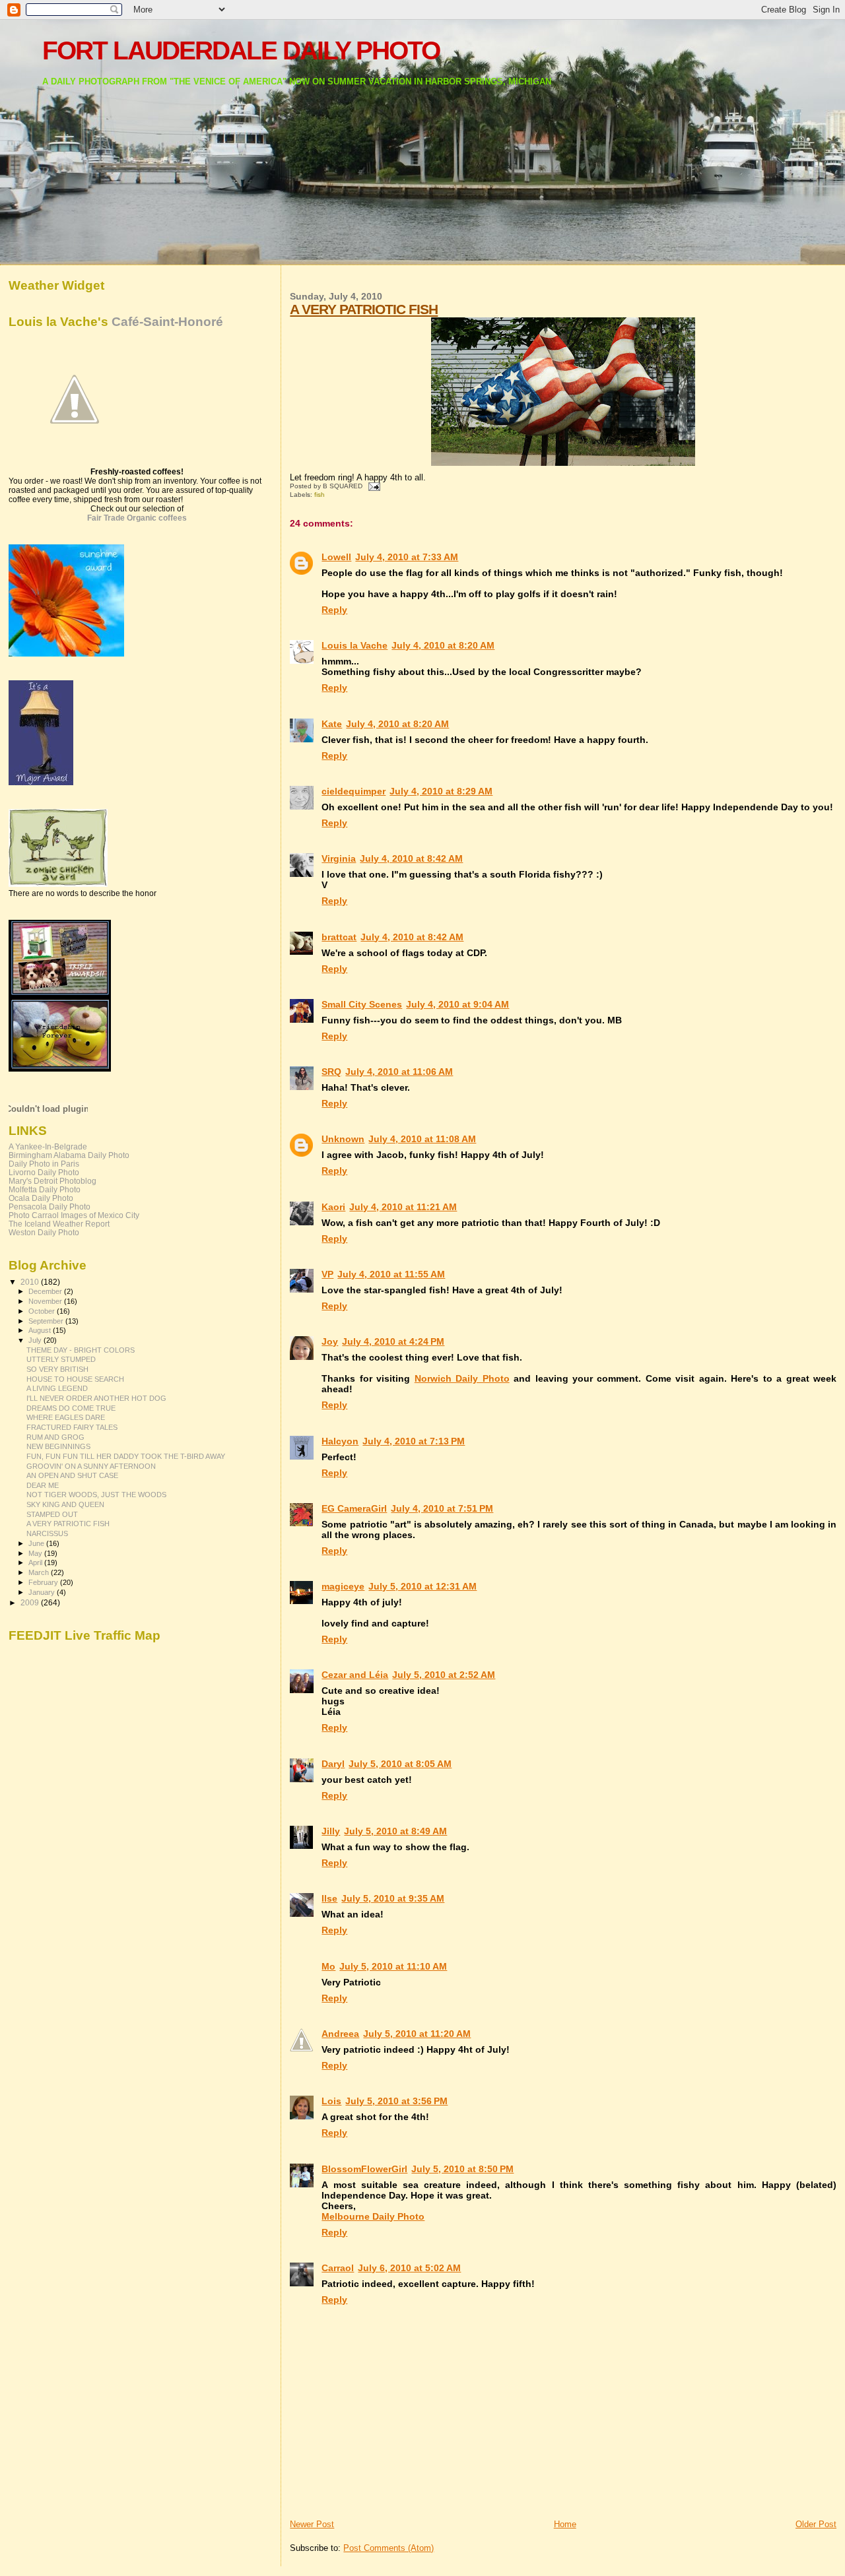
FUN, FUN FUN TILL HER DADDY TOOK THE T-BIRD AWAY (126, 1456)
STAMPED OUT (52, 1514)
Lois (331, 2101)
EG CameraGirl (354, 1508)
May (36, 1553)
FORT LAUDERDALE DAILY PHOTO (241, 50)
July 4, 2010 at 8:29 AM (441, 791)
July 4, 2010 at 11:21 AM (403, 1207)
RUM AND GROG (55, 1437)
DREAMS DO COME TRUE (71, 1408)
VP (327, 1274)
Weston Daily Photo (44, 1232)
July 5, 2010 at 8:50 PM (462, 2169)
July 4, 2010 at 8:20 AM (443, 645)
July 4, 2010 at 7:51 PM (442, 1508)
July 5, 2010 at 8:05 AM (400, 1764)
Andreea (340, 2034)
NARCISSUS (47, 1533)
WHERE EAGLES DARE (66, 1417)
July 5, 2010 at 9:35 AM (393, 1898)
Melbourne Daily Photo (373, 2216)
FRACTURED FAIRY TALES (72, 1427)
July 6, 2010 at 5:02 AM (409, 2268)
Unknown (343, 1139)
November (46, 1301)
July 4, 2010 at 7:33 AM (407, 557)
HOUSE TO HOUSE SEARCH (75, 1379)
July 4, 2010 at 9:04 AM (457, 1004)
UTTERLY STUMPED (61, 1359)
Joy (330, 1341)
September (47, 1321)
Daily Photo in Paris (44, 1164)
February (44, 1582)
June (37, 1543)
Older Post (816, 2524)
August (41, 1330)
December (46, 1291)
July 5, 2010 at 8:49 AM (395, 1831)
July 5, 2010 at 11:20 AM (417, 2034)
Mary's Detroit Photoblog (52, 1181)
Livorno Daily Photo (44, 1172)
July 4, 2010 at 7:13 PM (414, 1441)
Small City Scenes (362, 1004)
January (43, 1592)
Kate (332, 724)
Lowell (336, 557)
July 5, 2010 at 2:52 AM (444, 1675)
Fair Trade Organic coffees (137, 518)
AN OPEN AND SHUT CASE (72, 1475)
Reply (334, 610)
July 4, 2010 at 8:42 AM (411, 858)
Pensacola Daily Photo (50, 1207)
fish (320, 495)
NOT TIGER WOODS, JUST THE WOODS (96, 1495)
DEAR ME (43, 1485)
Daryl (333, 1764)
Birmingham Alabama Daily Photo (69, 1155)
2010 (31, 1282)
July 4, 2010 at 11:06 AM (399, 1072)
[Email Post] (372, 486)
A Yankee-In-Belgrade (48, 1146)
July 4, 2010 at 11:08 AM (422, 1139)
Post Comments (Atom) (389, 2548)
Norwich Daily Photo (462, 1378)
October (43, 1311)
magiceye (343, 1586)
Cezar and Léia (355, 1675)
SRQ (331, 1072)
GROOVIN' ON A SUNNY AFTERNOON (91, 1466)
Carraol (338, 2268)
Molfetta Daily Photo (45, 1189)
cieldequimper (354, 791)
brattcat (339, 937)
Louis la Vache (355, 645)
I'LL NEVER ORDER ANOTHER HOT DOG (96, 1398)
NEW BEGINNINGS (58, 1446)
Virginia (339, 858)
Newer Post (312, 2524)
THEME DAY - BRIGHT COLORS (81, 1350)
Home (565, 2524)
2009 (31, 1602)
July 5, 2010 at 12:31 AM (422, 1586)
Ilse (329, 1898)
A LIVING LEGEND (57, 1388)
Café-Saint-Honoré (167, 322)
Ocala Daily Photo (41, 1198)
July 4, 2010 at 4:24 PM (393, 1341)
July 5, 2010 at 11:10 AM (393, 1966)
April (36, 1562)
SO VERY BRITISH (57, 1369)
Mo (328, 1966)
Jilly (331, 1831)
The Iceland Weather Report (59, 1224)
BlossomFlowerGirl (364, 2169)
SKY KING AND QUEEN (65, 1504)
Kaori (333, 1207)
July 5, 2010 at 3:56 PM (396, 2101)
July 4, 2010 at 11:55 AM (391, 1274)
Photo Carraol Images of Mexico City (74, 1215)
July (36, 1340)
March (40, 1572)
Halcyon (340, 1441)
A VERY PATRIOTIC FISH (364, 309)
